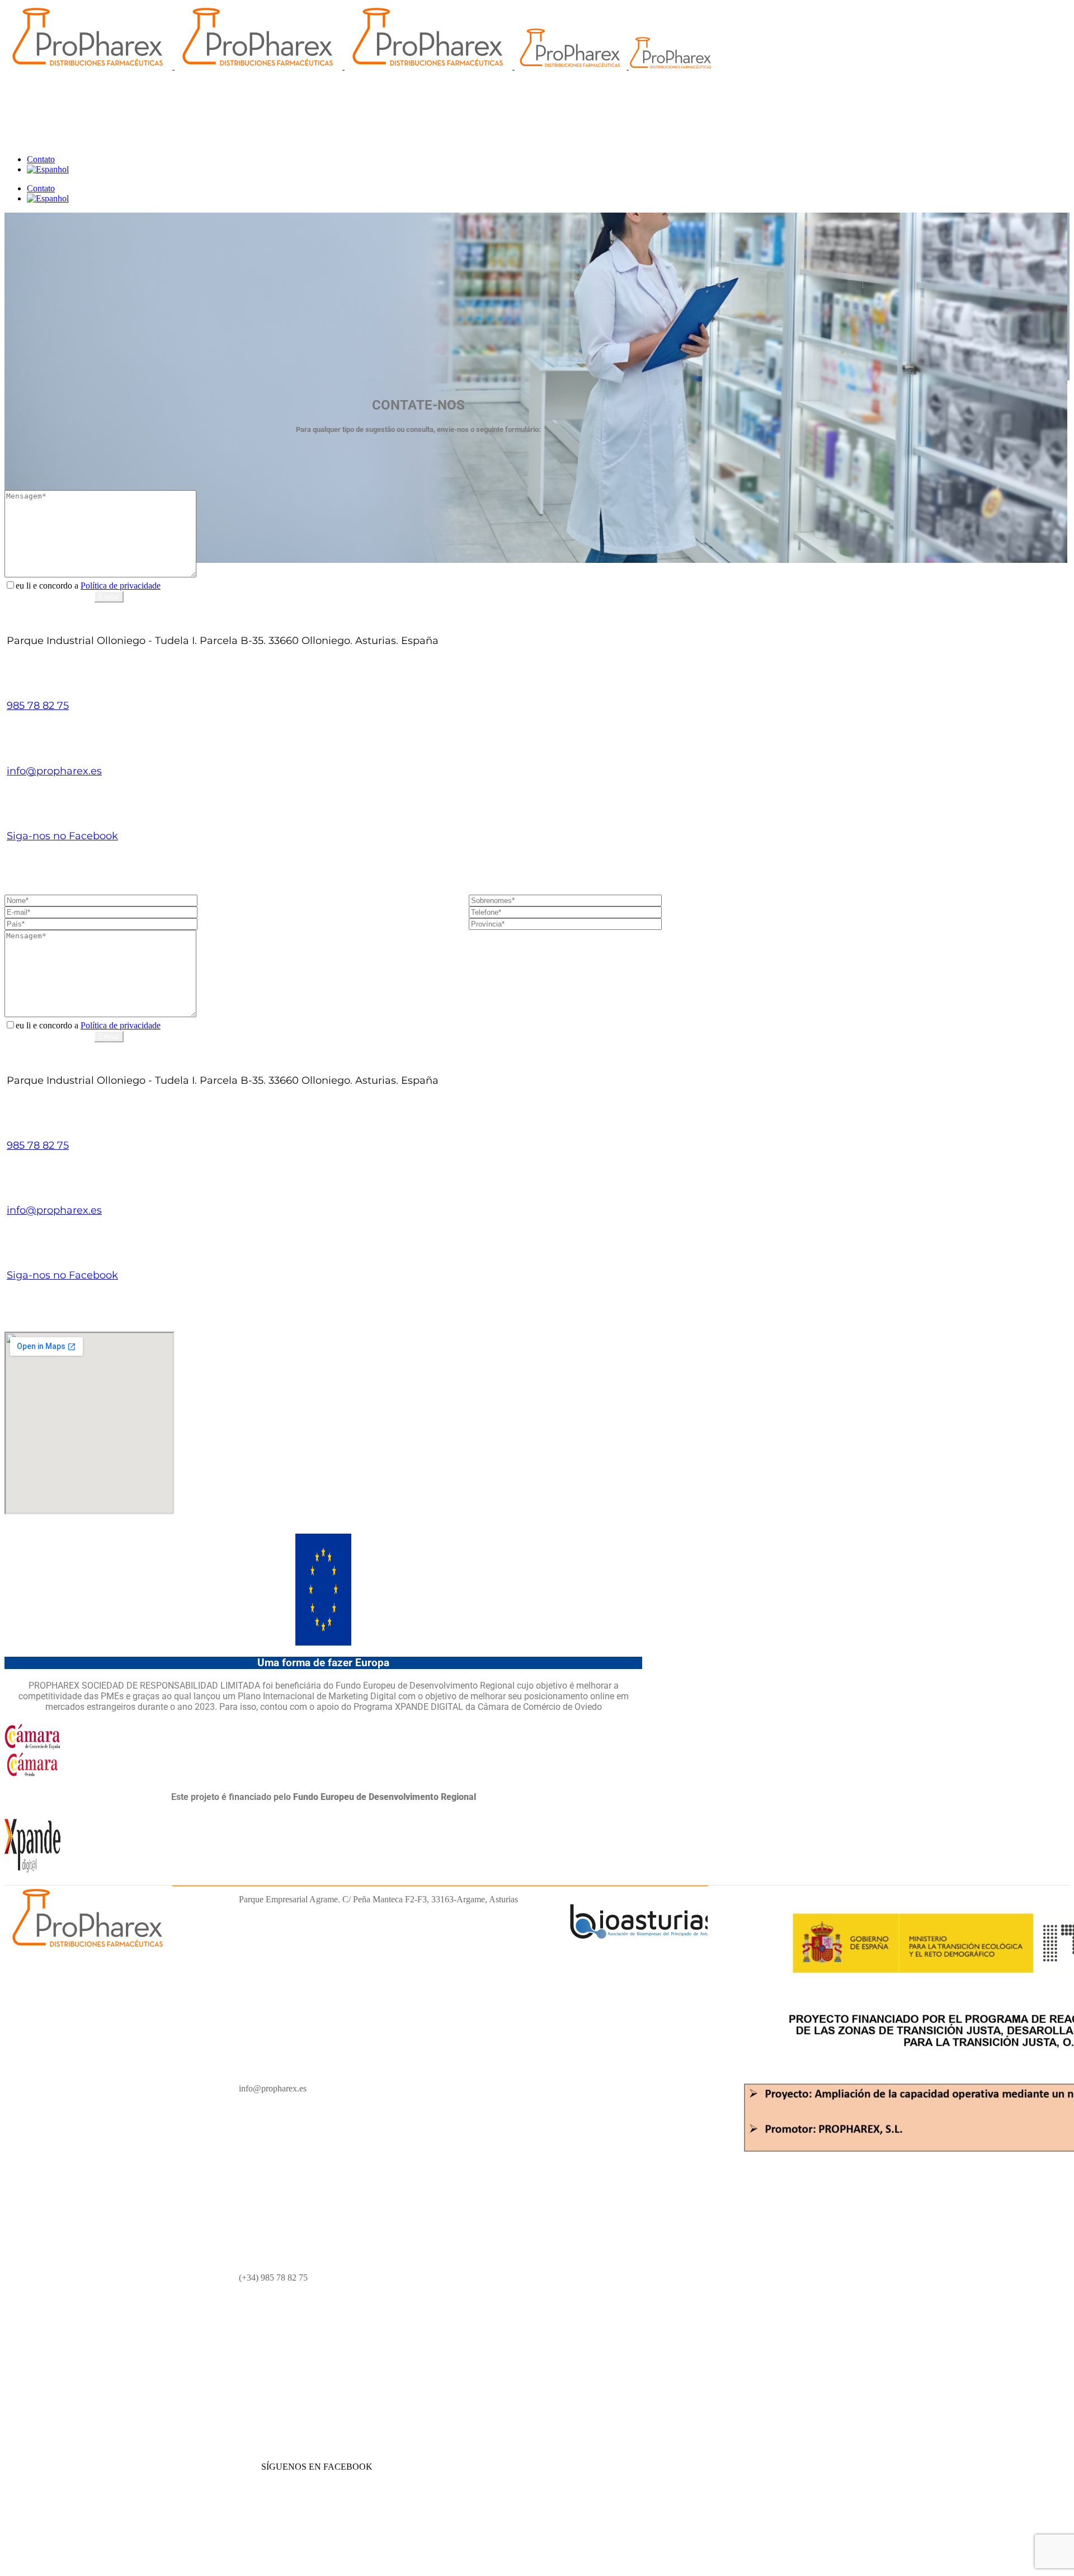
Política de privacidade (121, 586)
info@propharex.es (54, 771)
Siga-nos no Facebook (62, 836)
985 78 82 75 (38, 706)
